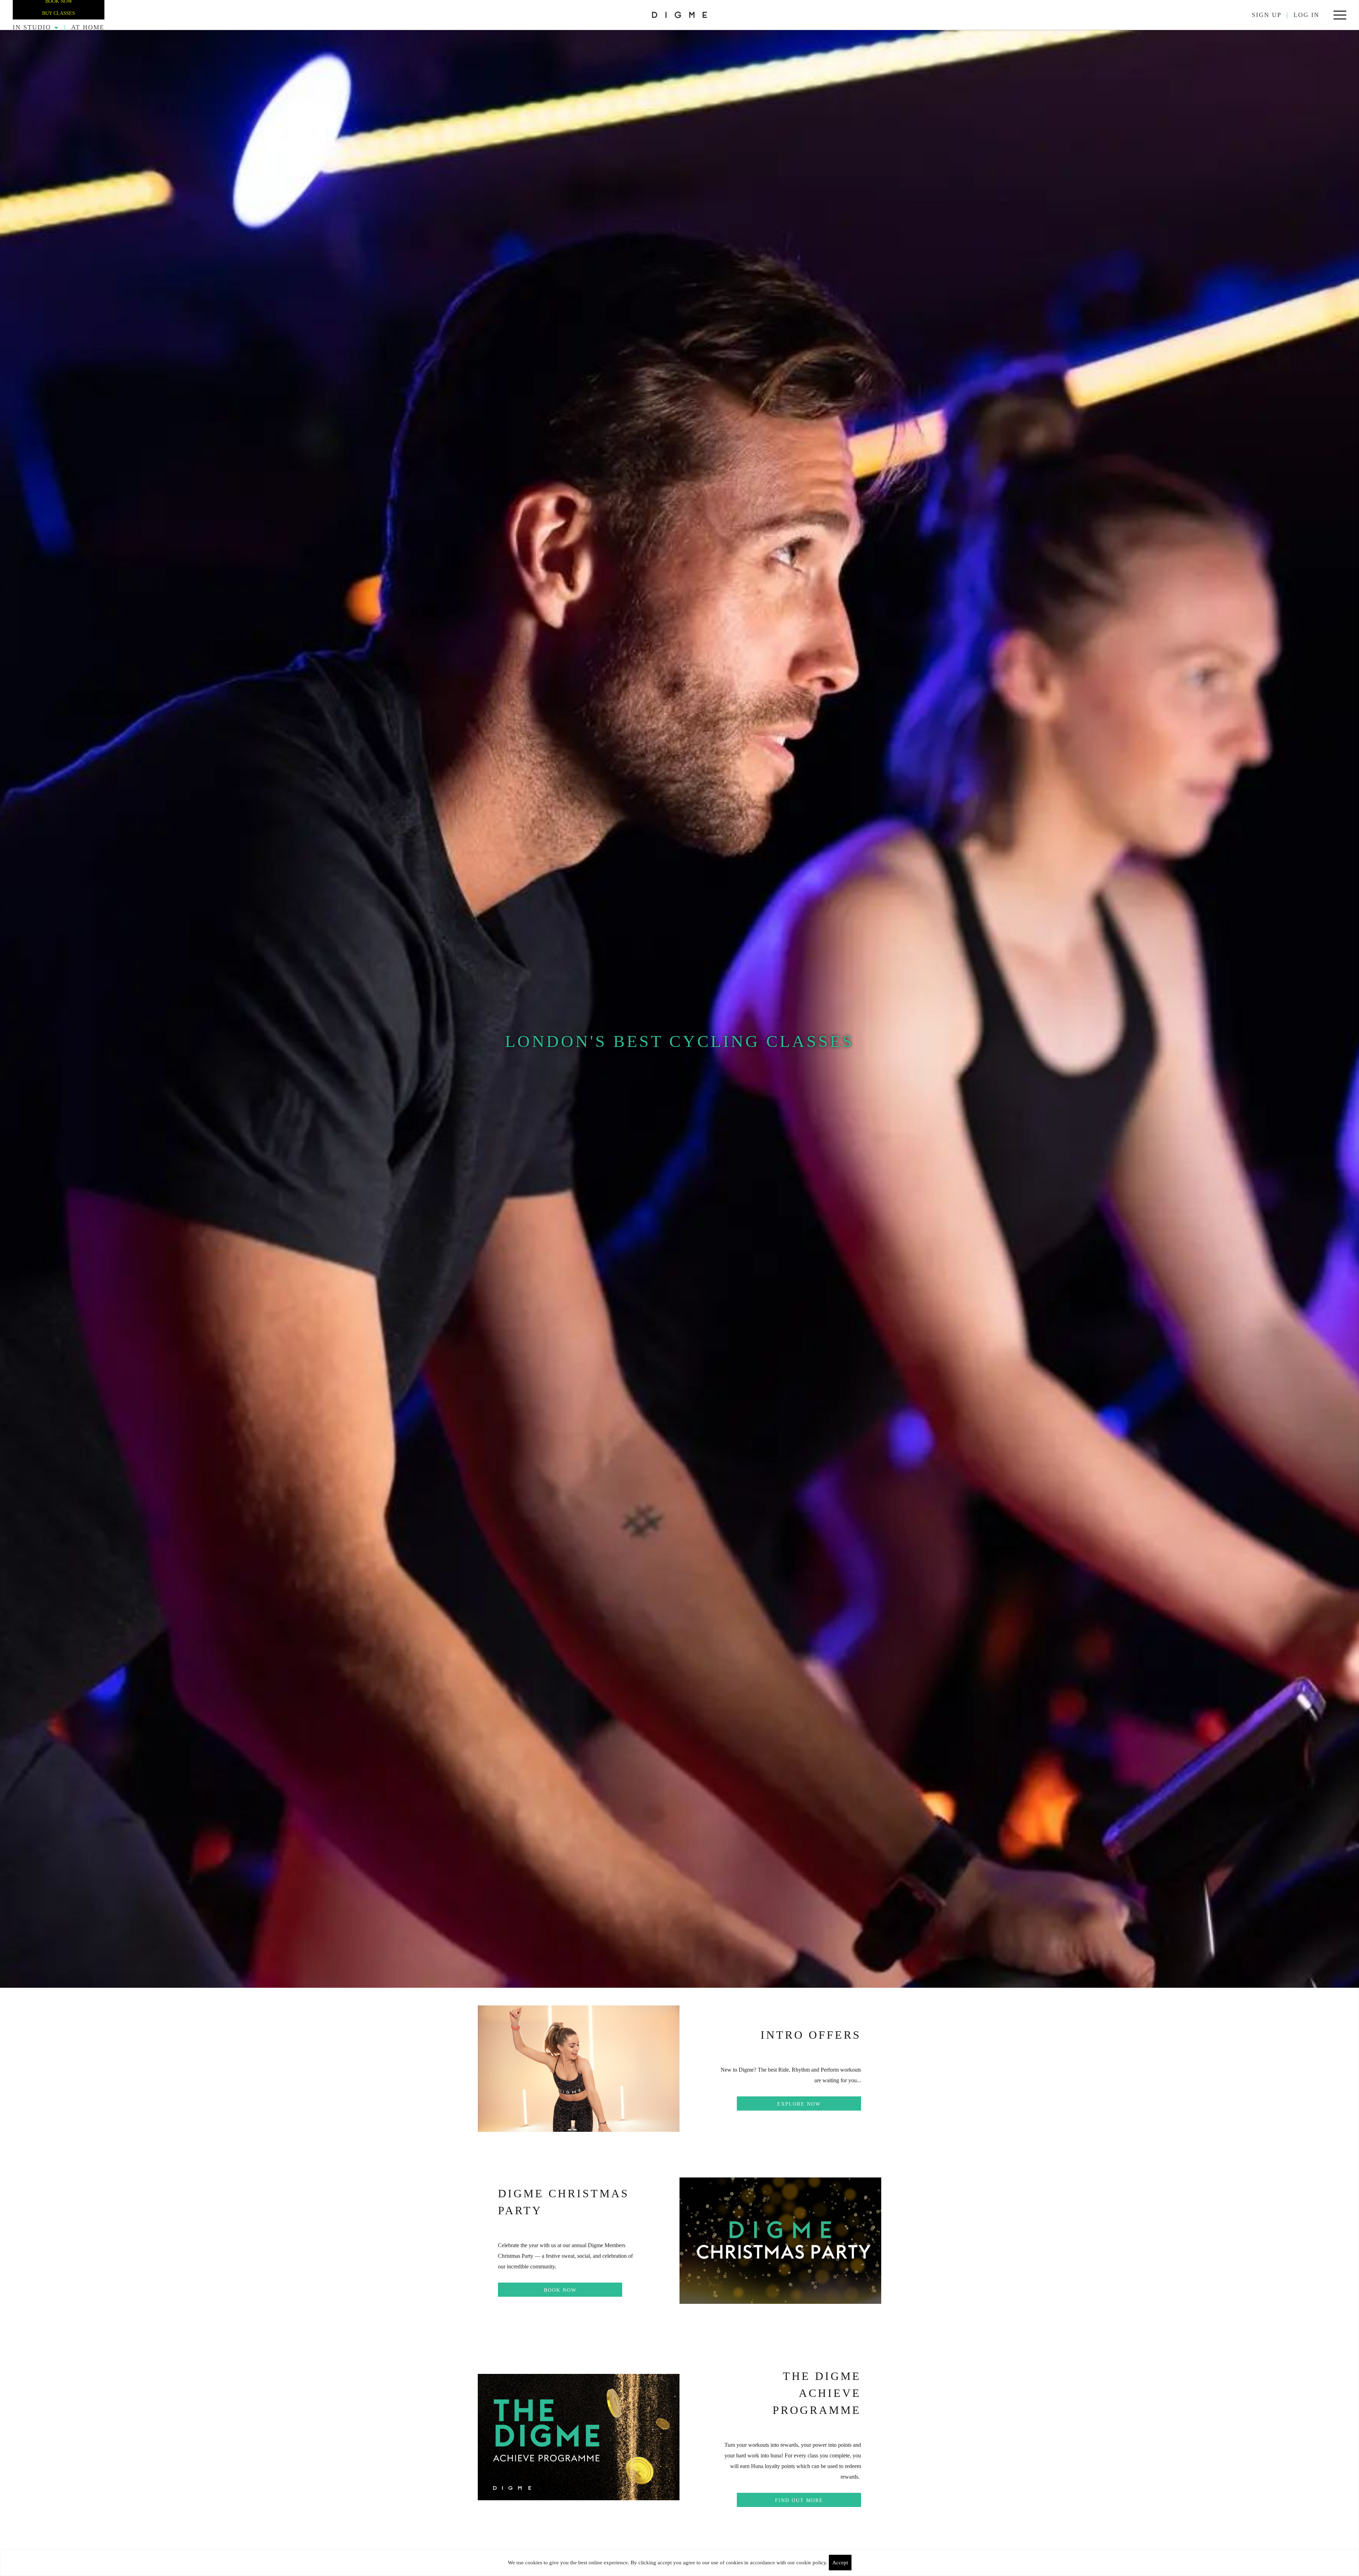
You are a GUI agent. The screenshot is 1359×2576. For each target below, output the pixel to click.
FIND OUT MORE (799, 2500)
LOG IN (1306, 15)
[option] (679, 1009)
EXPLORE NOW (799, 2104)
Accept (840, 2563)
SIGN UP (1267, 15)
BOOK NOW (560, 2290)
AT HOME (88, 27)
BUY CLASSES (59, 13)
